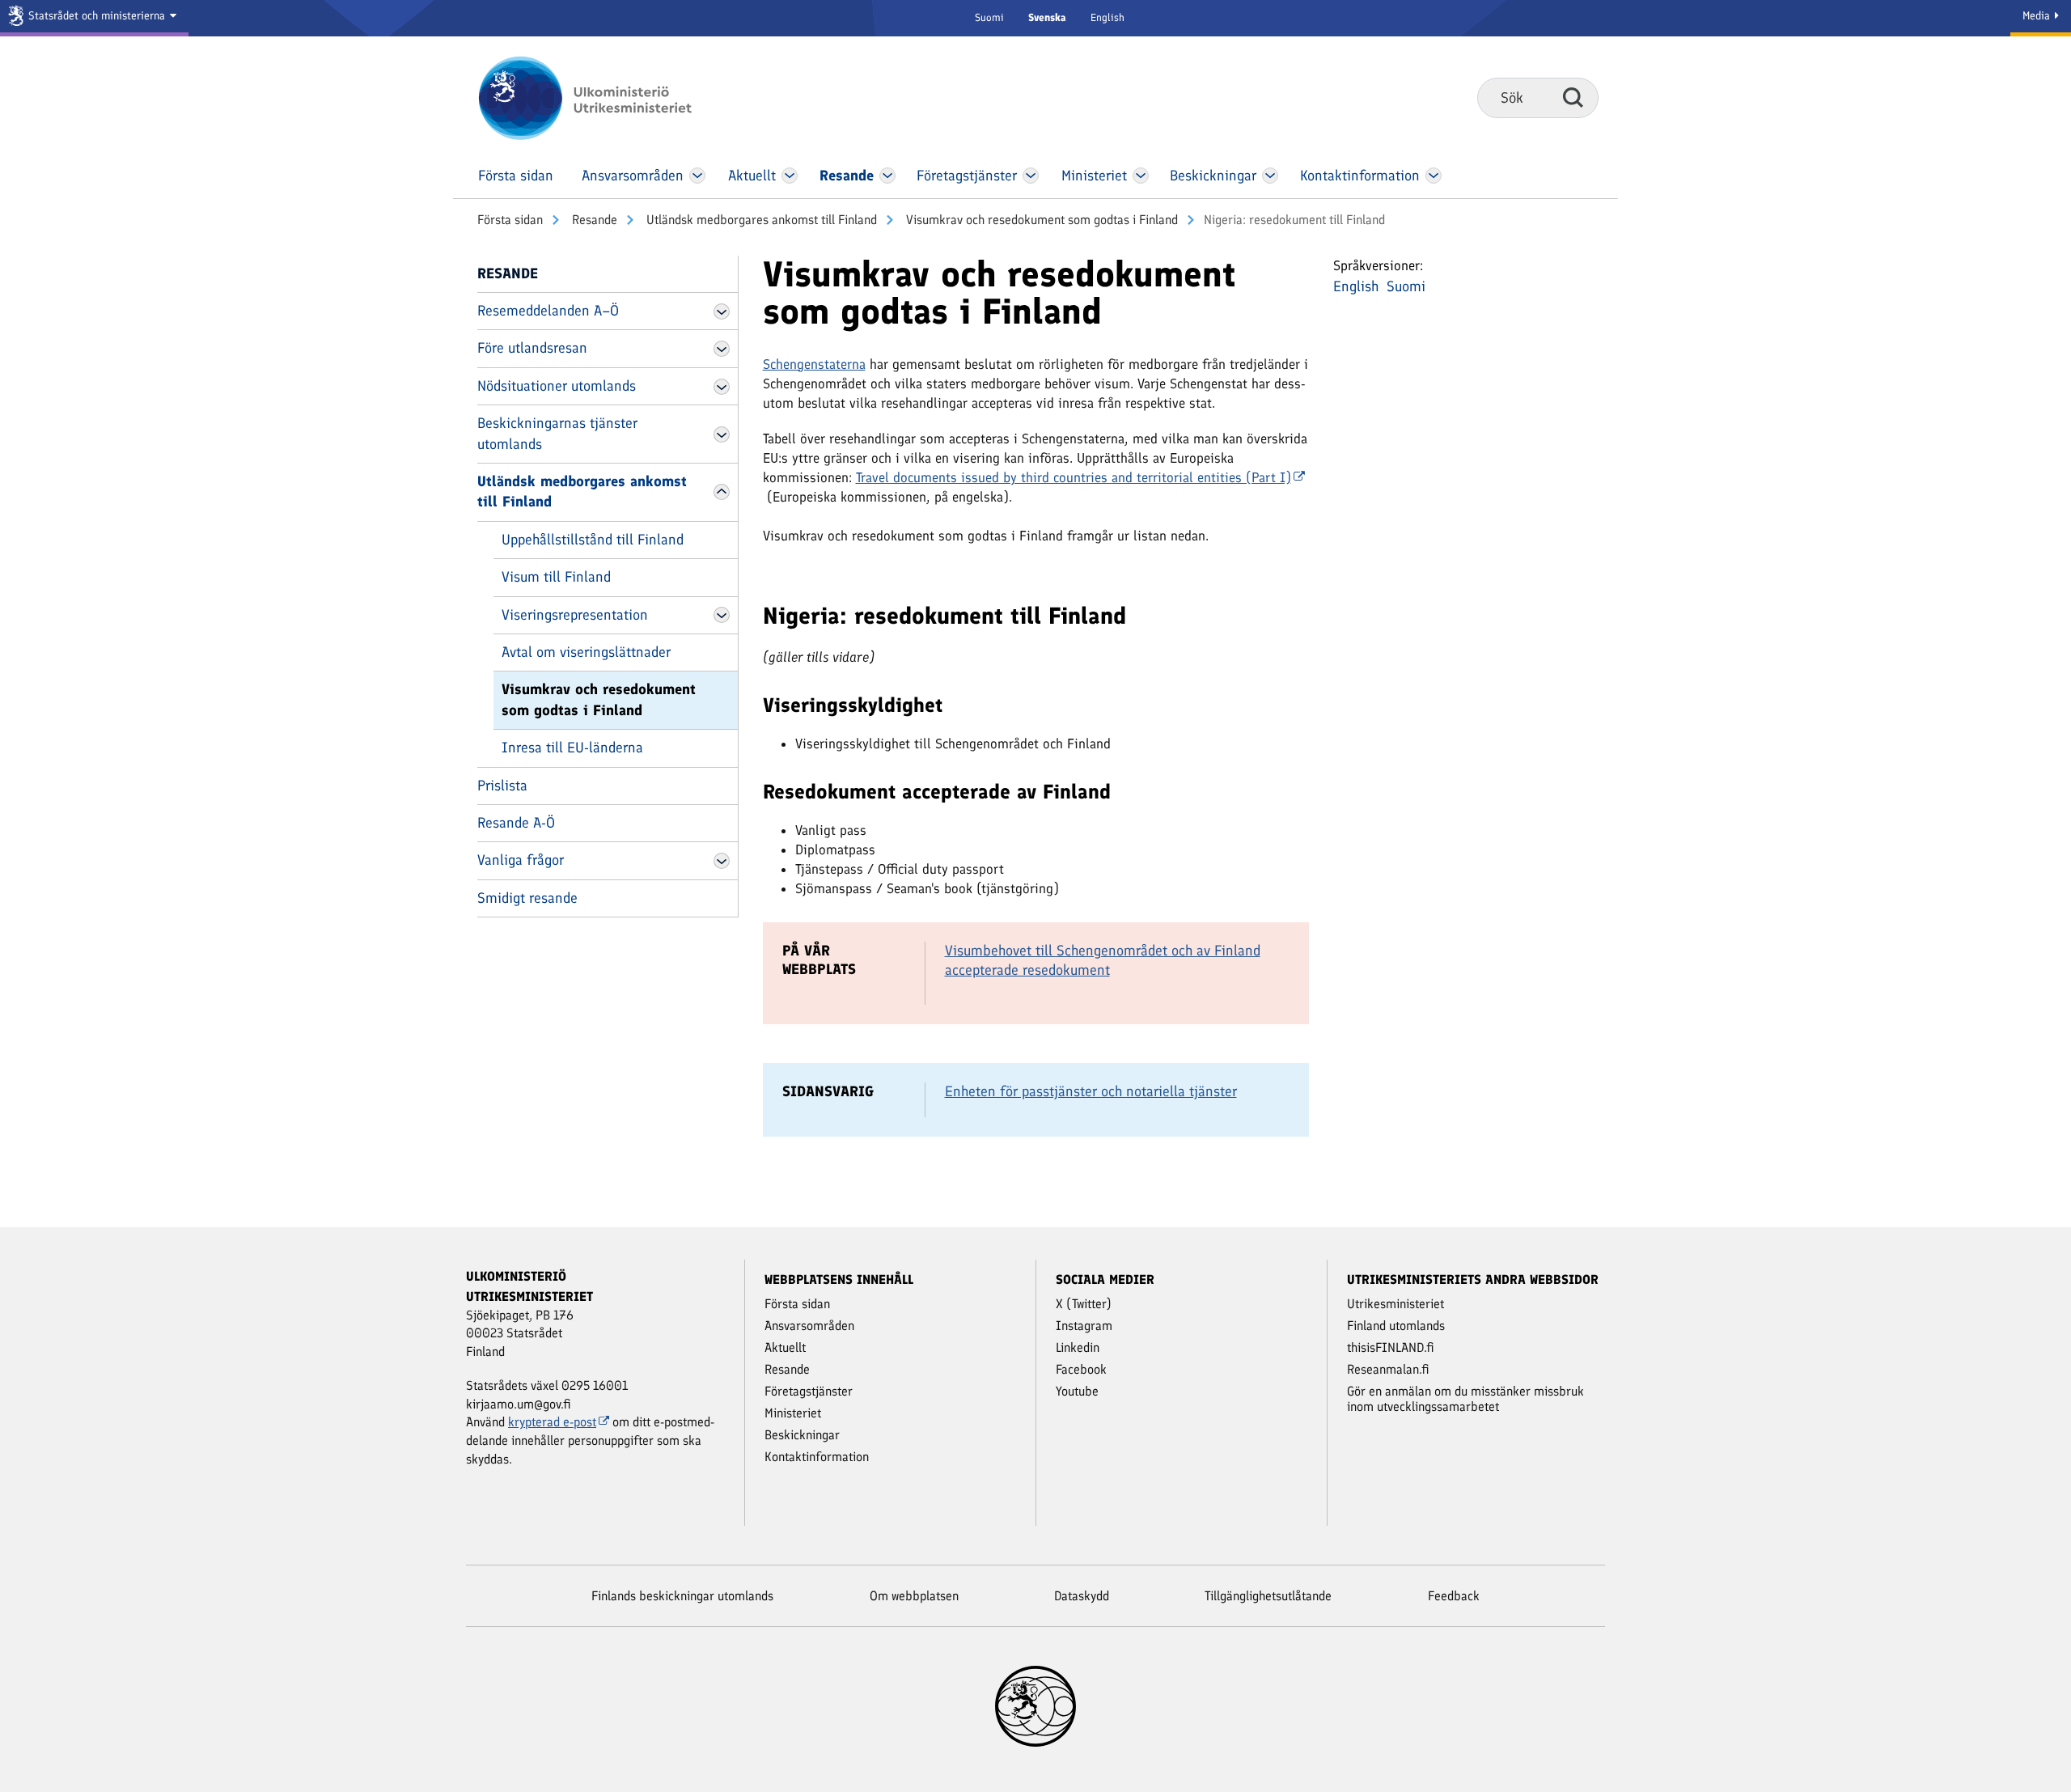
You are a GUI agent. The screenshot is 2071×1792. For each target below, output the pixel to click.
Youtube (1077, 1391)
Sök (1573, 97)
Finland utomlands (1396, 1326)
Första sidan (510, 220)
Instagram (1084, 1326)
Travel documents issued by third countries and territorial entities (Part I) (1074, 477)
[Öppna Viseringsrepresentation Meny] (722, 615)
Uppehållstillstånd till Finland (593, 540)
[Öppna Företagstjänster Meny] (1031, 176)
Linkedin (1078, 1347)
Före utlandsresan (532, 348)
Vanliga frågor (521, 860)
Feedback (1454, 1596)
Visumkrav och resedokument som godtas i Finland (1040, 220)
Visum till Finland (556, 577)
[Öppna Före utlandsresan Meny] (722, 349)
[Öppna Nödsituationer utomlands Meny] (722, 387)
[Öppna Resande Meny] (887, 176)
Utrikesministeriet (1395, 1304)
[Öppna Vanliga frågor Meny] (722, 861)
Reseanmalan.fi (1388, 1369)
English (1107, 17)
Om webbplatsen (914, 1596)
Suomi (989, 17)
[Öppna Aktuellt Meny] (790, 176)
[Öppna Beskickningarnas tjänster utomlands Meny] (722, 434)
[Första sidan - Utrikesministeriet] (609, 98)
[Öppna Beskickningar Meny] (1271, 176)
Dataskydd (1082, 1596)
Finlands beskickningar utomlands (682, 1596)
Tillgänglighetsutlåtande (1268, 1596)
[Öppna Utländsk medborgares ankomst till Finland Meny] (722, 492)
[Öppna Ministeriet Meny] (1141, 176)
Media (2038, 16)
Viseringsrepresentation (575, 615)
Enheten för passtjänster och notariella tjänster (1091, 1091)
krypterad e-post (552, 1422)
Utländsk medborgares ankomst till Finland (760, 220)
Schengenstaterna (814, 364)
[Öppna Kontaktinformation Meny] (1433, 176)
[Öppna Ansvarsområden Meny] (697, 176)
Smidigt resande (527, 898)
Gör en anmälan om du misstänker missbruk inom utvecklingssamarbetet (1465, 1399)
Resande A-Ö (516, 823)
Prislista (502, 786)
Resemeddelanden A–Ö (548, 311)
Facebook (1081, 1369)
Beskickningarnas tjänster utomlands (557, 433)
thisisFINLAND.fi (1391, 1347)
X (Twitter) (1084, 1304)
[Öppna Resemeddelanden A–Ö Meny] (722, 311)
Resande (593, 220)
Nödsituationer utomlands (557, 386)
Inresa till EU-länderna (572, 748)
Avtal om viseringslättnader (586, 652)
